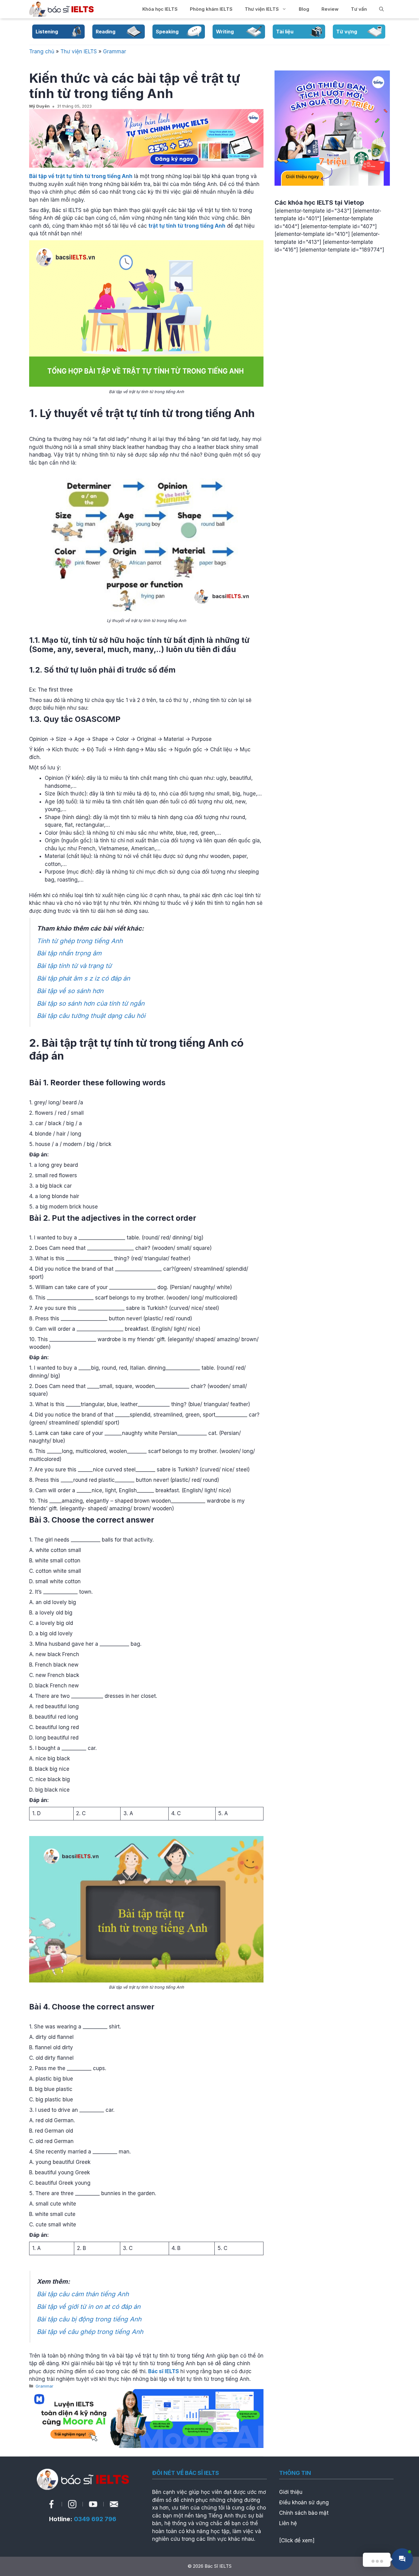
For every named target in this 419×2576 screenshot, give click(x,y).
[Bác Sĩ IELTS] (61, 9)
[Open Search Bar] (381, 9)
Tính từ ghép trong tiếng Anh (80, 941)
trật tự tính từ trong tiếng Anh (187, 226)
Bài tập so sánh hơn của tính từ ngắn (91, 1003)
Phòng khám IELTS (211, 9)
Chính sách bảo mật (304, 2513)
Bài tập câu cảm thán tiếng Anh (83, 2294)
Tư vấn (359, 9)
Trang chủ (42, 51)
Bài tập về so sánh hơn (70, 991)
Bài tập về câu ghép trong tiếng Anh (90, 2332)
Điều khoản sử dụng (304, 2502)
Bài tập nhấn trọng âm (69, 953)
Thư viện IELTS (262, 9)
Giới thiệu (291, 2492)
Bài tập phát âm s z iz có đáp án (83, 978)
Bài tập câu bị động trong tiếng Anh (89, 2319)
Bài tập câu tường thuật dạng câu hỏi (91, 1016)
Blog (304, 9)
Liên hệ (288, 2523)
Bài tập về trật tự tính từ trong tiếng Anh (81, 176)
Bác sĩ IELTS (163, 2371)
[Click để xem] (297, 2540)
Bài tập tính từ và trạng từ (74, 966)
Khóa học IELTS (160, 9)
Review (330, 9)
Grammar (115, 51)
